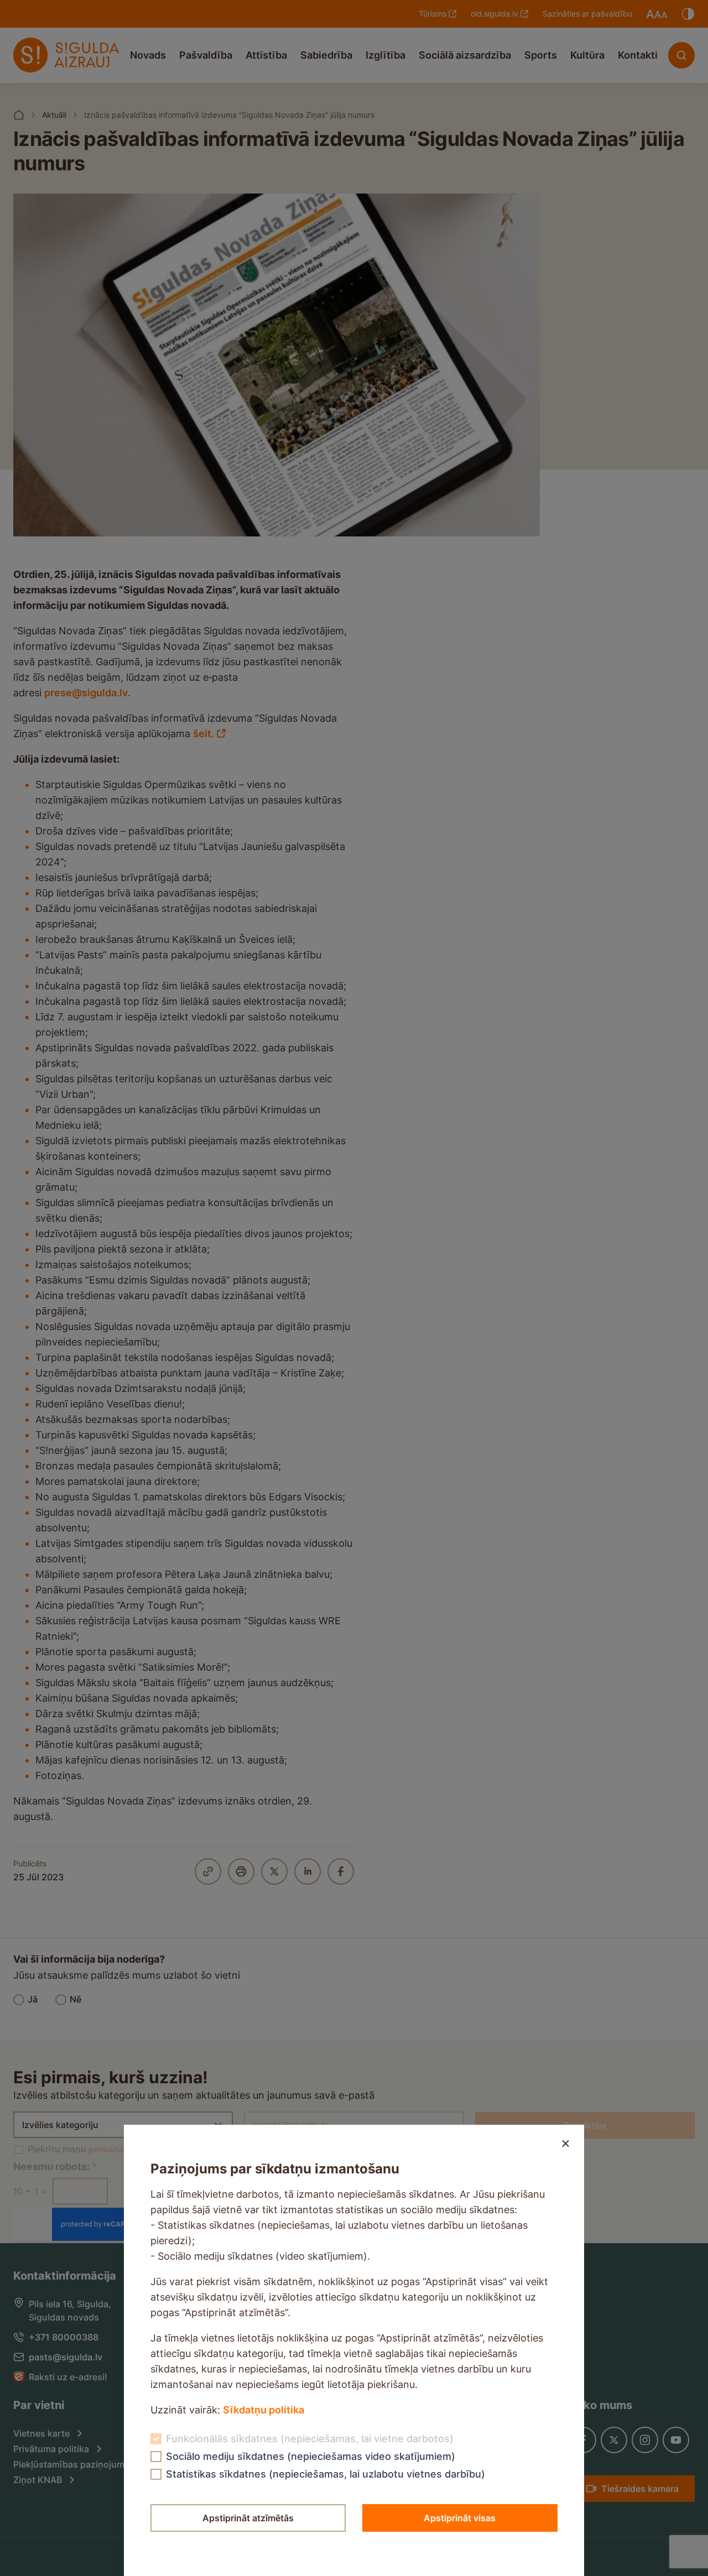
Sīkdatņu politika (264, 2410)
